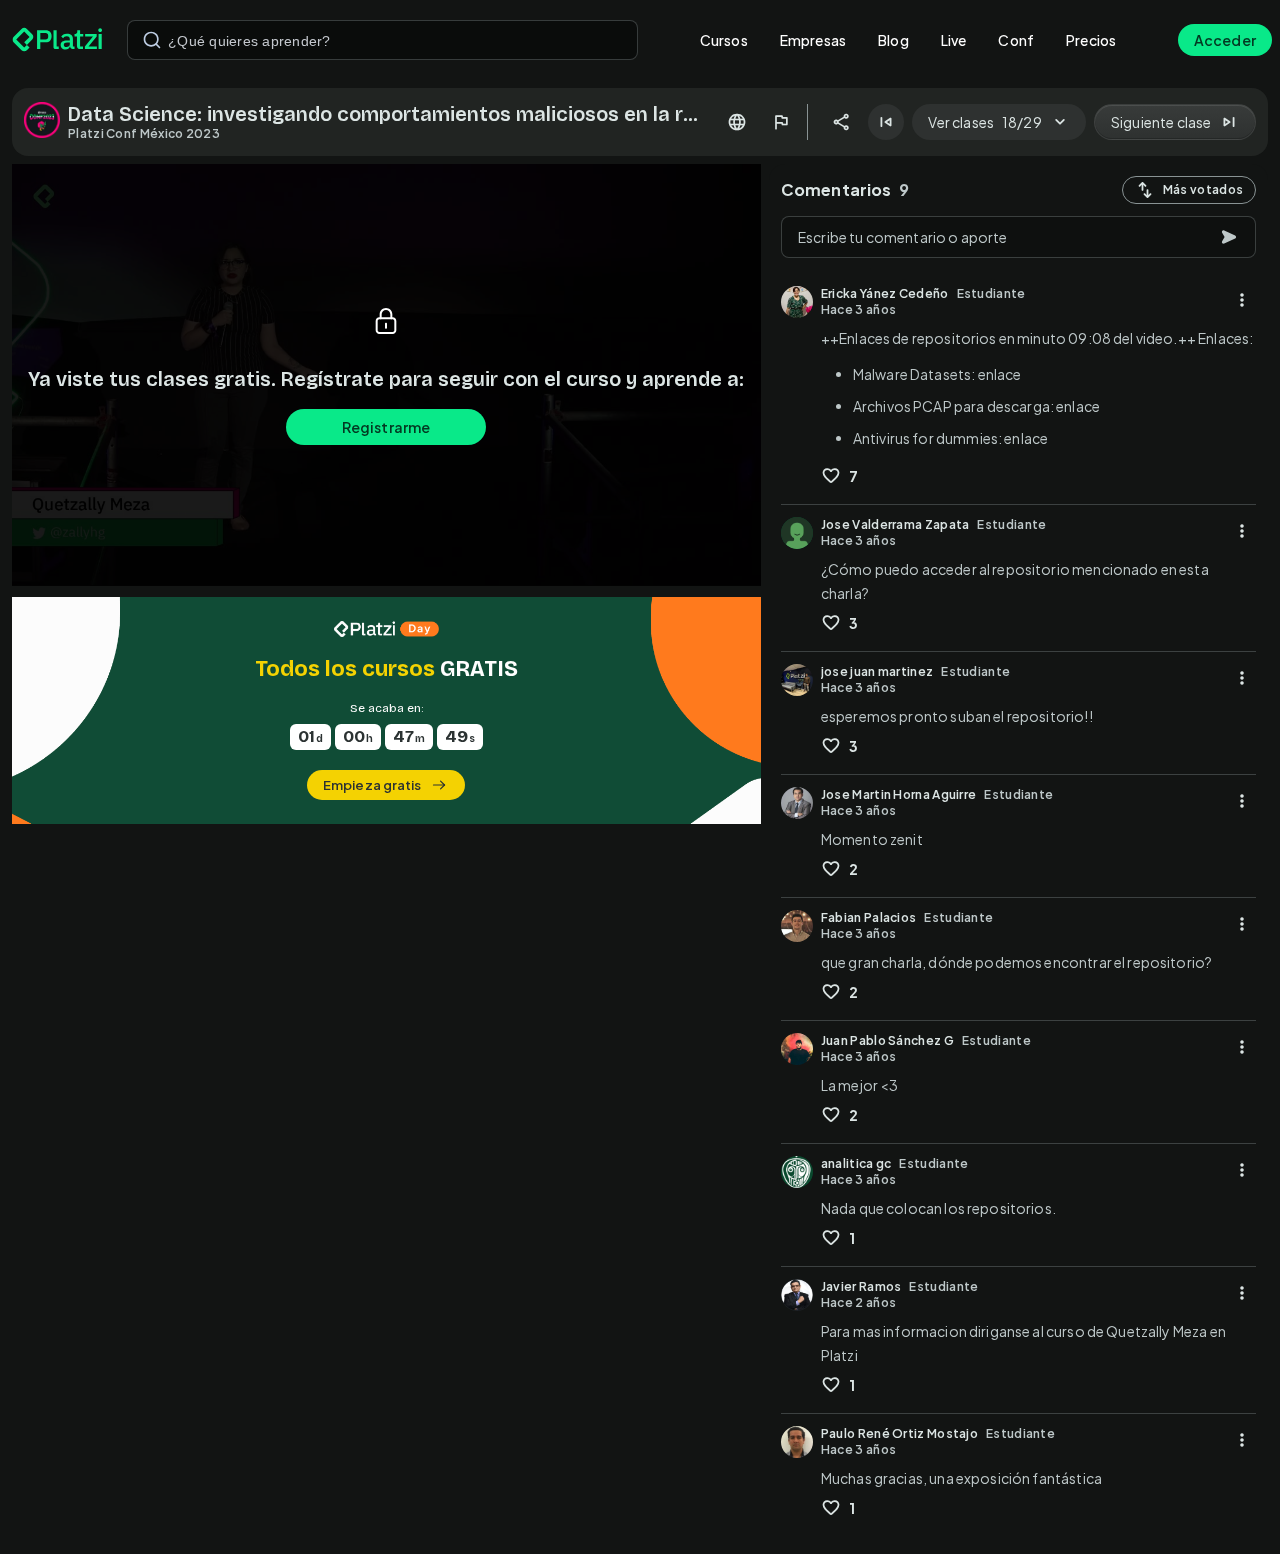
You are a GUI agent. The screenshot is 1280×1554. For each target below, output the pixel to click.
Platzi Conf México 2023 (144, 133)
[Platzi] (57, 40)
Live (954, 40)
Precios (1091, 40)
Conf (1016, 40)
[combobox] (382, 40)
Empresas (813, 40)
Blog (893, 40)
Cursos (724, 40)
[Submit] (152, 40)
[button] (386, 710)
